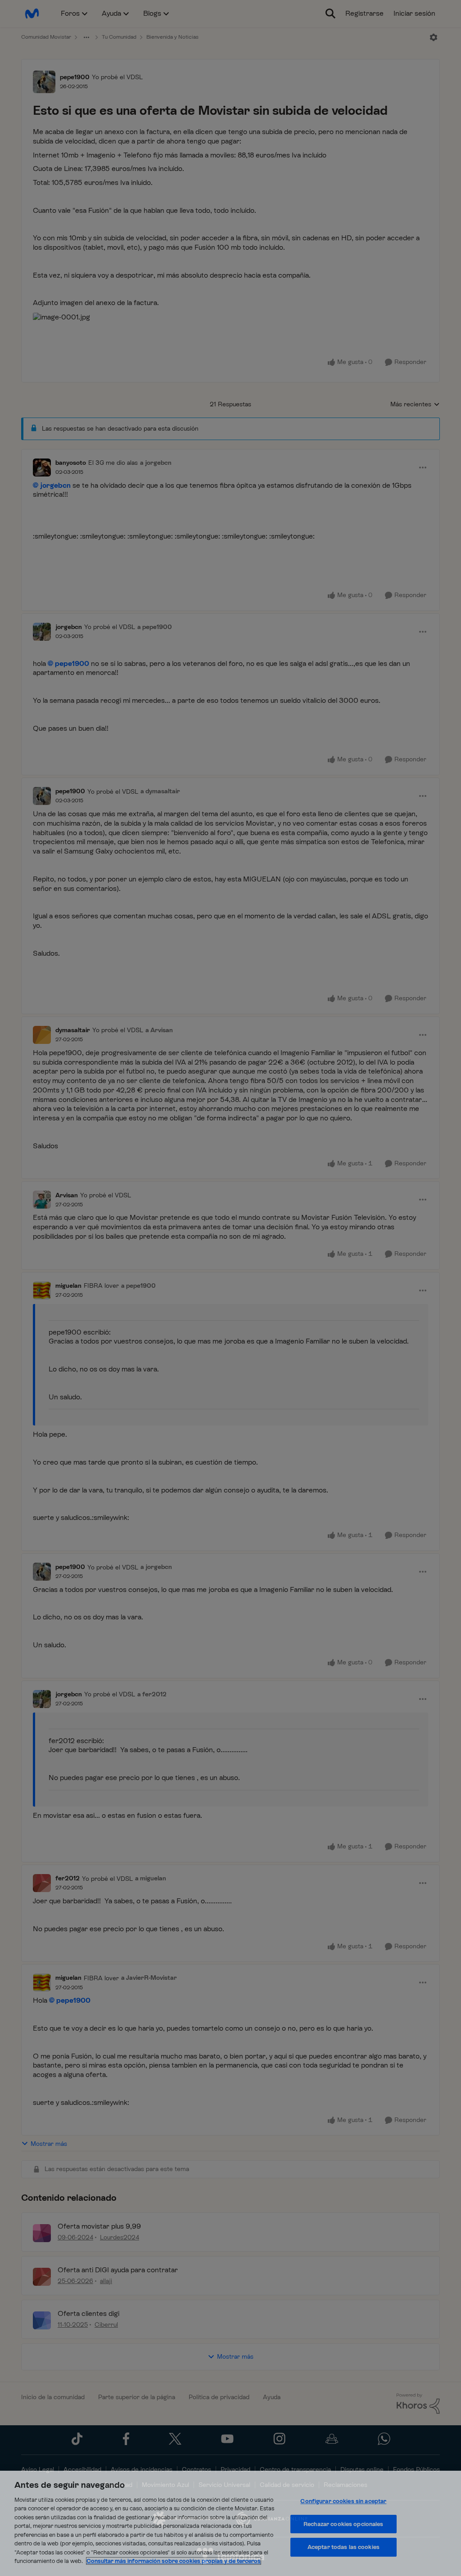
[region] (230, 2523)
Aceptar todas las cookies (343, 2547)
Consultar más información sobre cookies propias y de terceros (174, 2561)
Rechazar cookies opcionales (343, 2524)
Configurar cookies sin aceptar (343, 2501)
